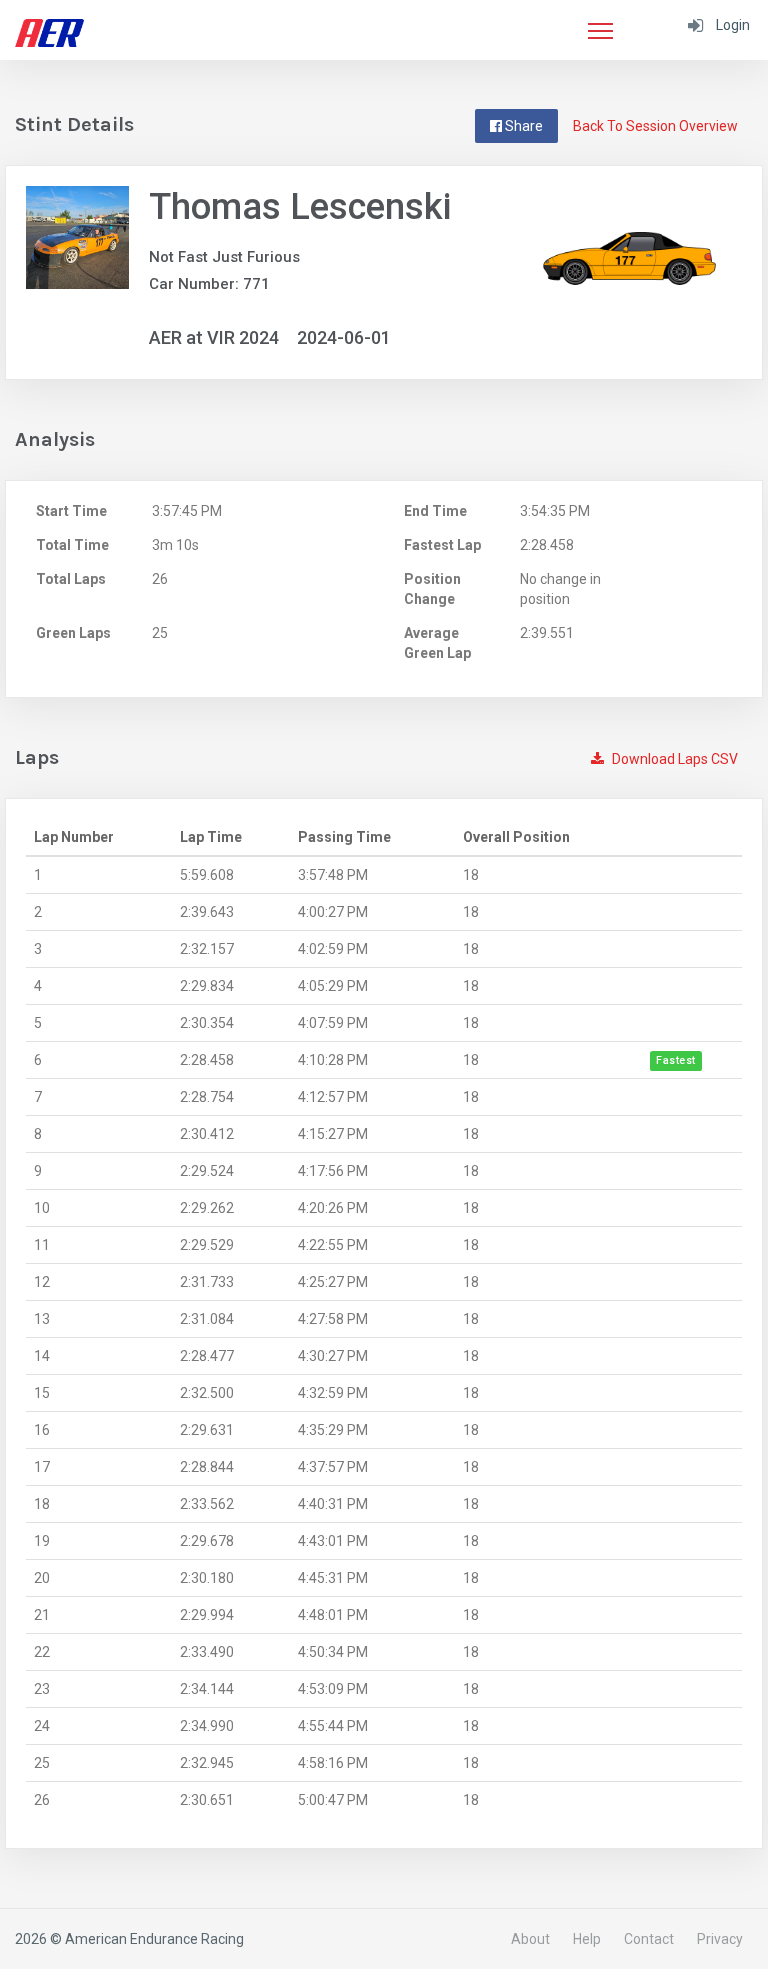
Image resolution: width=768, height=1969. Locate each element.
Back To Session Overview (655, 126)
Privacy (720, 1939)
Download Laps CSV (673, 759)
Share (522, 126)
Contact (649, 1939)
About (530, 1939)
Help (587, 1939)
